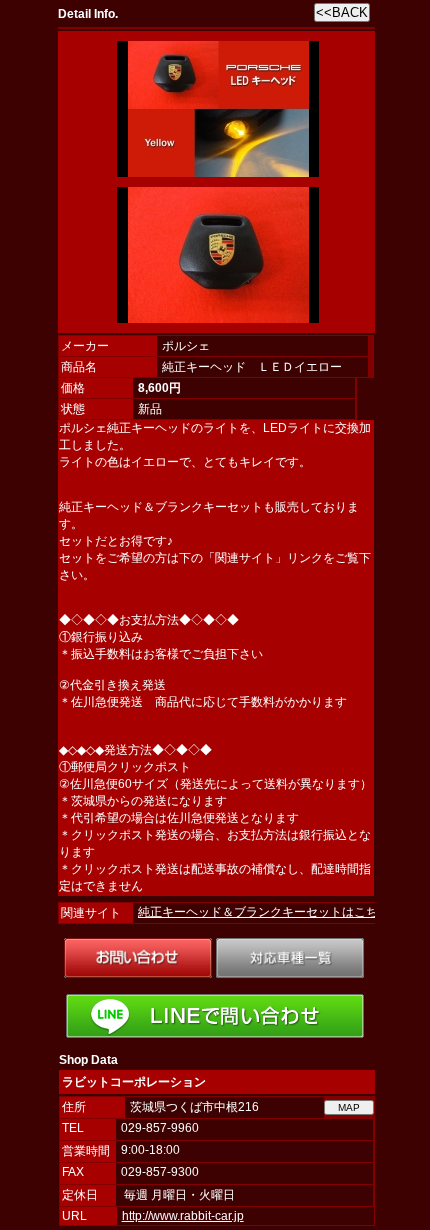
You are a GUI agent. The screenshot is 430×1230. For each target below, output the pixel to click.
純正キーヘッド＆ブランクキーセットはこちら (264, 912)
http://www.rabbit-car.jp (183, 1216)
